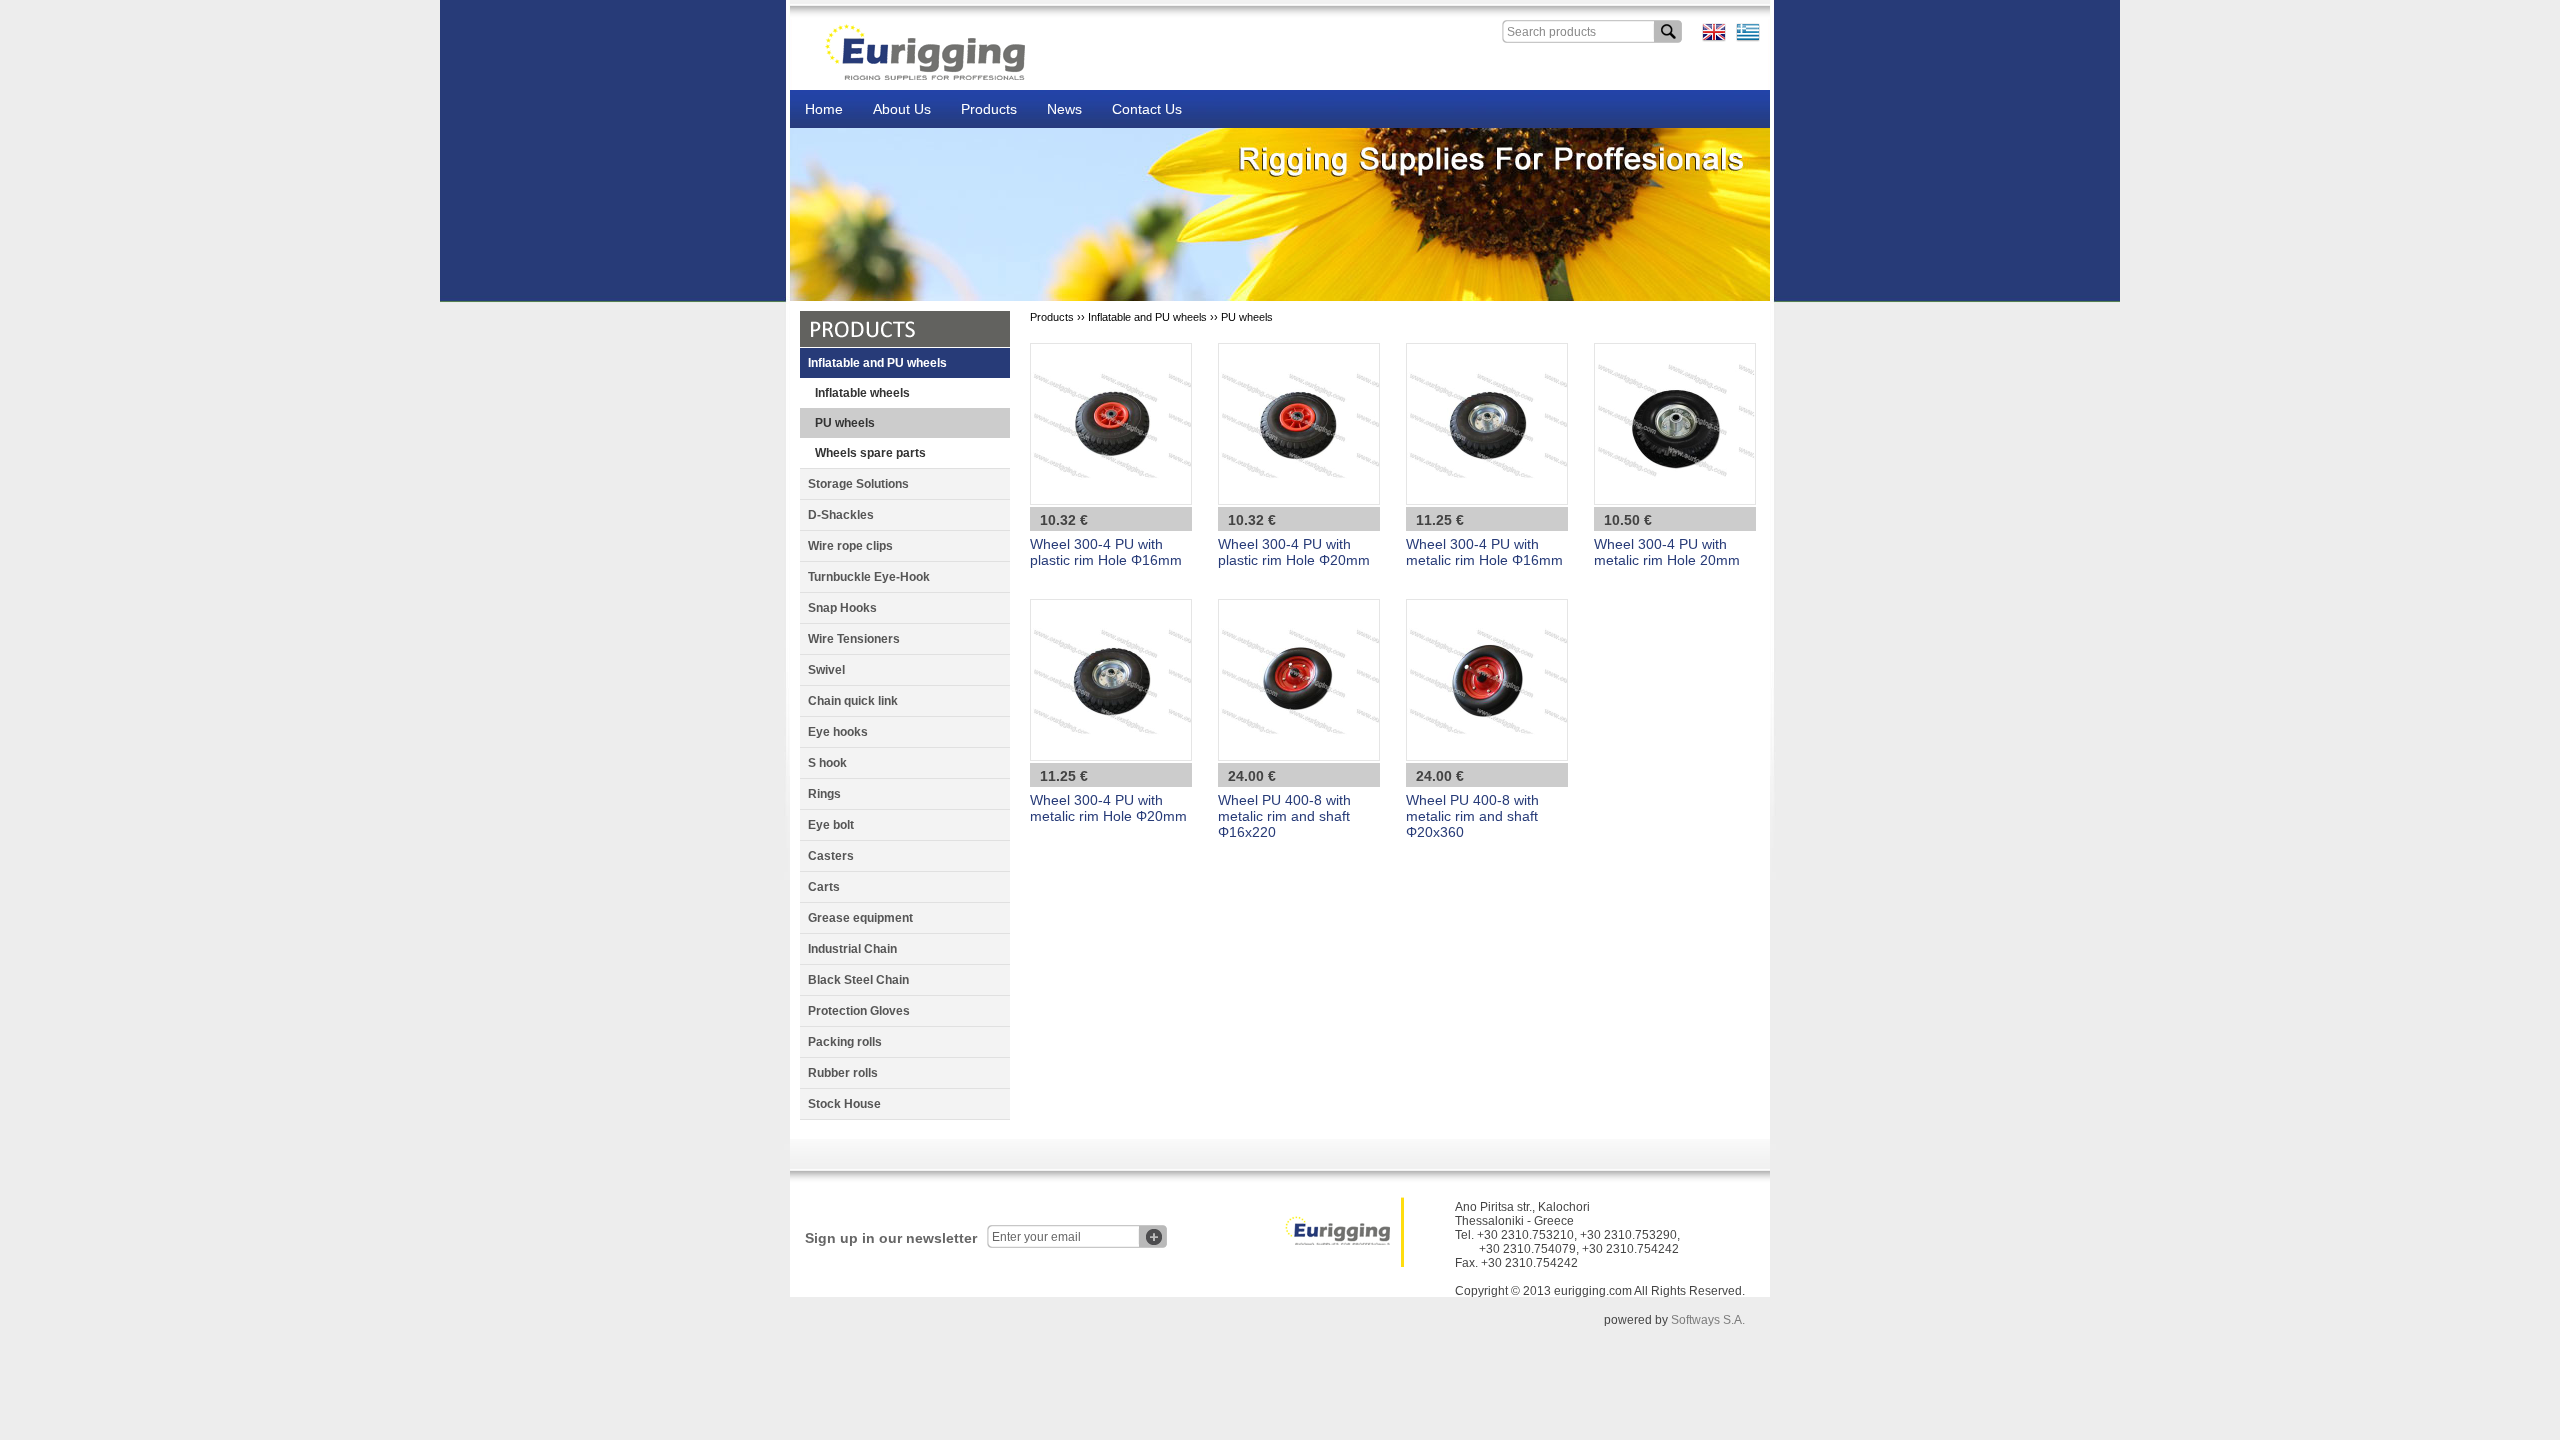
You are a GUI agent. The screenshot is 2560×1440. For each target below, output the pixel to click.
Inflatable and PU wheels (877, 363)
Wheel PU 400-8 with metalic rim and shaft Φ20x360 (1472, 816)
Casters (831, 856)
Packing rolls (845, 1042)
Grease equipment (860, 918)
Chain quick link (853, 701)
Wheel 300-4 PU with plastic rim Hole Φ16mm (1106, 552)
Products (989, 109)
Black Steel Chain (858, 980)
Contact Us (1147, 109)
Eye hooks (838, 732)
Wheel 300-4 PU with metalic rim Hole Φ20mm (1108, 808)
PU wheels (845, 423)
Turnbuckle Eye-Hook (869, 577)
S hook (827, 763)
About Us (902, 109)
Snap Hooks (842, 608)
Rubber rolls (843, 1073)
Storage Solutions (858, 484)
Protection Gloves (859, 1011)
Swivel (826, 670)
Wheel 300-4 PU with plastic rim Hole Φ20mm (1294, 552)
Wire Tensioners (854, 639)
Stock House (844, 1104)
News (1064, 109)
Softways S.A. (1708, 1320)
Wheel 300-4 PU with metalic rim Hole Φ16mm (1484, 552)
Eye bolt (831, 825)
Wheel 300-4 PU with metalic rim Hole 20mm (1667, 552)
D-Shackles (841, 515)
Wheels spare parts (870, 453)
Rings (824, 794)
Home (824, 109)
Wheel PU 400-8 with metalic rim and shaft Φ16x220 (1284, 816)
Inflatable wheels (862, 393)
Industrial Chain (852, 949)
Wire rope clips (850, 546)
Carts (824, 887)
